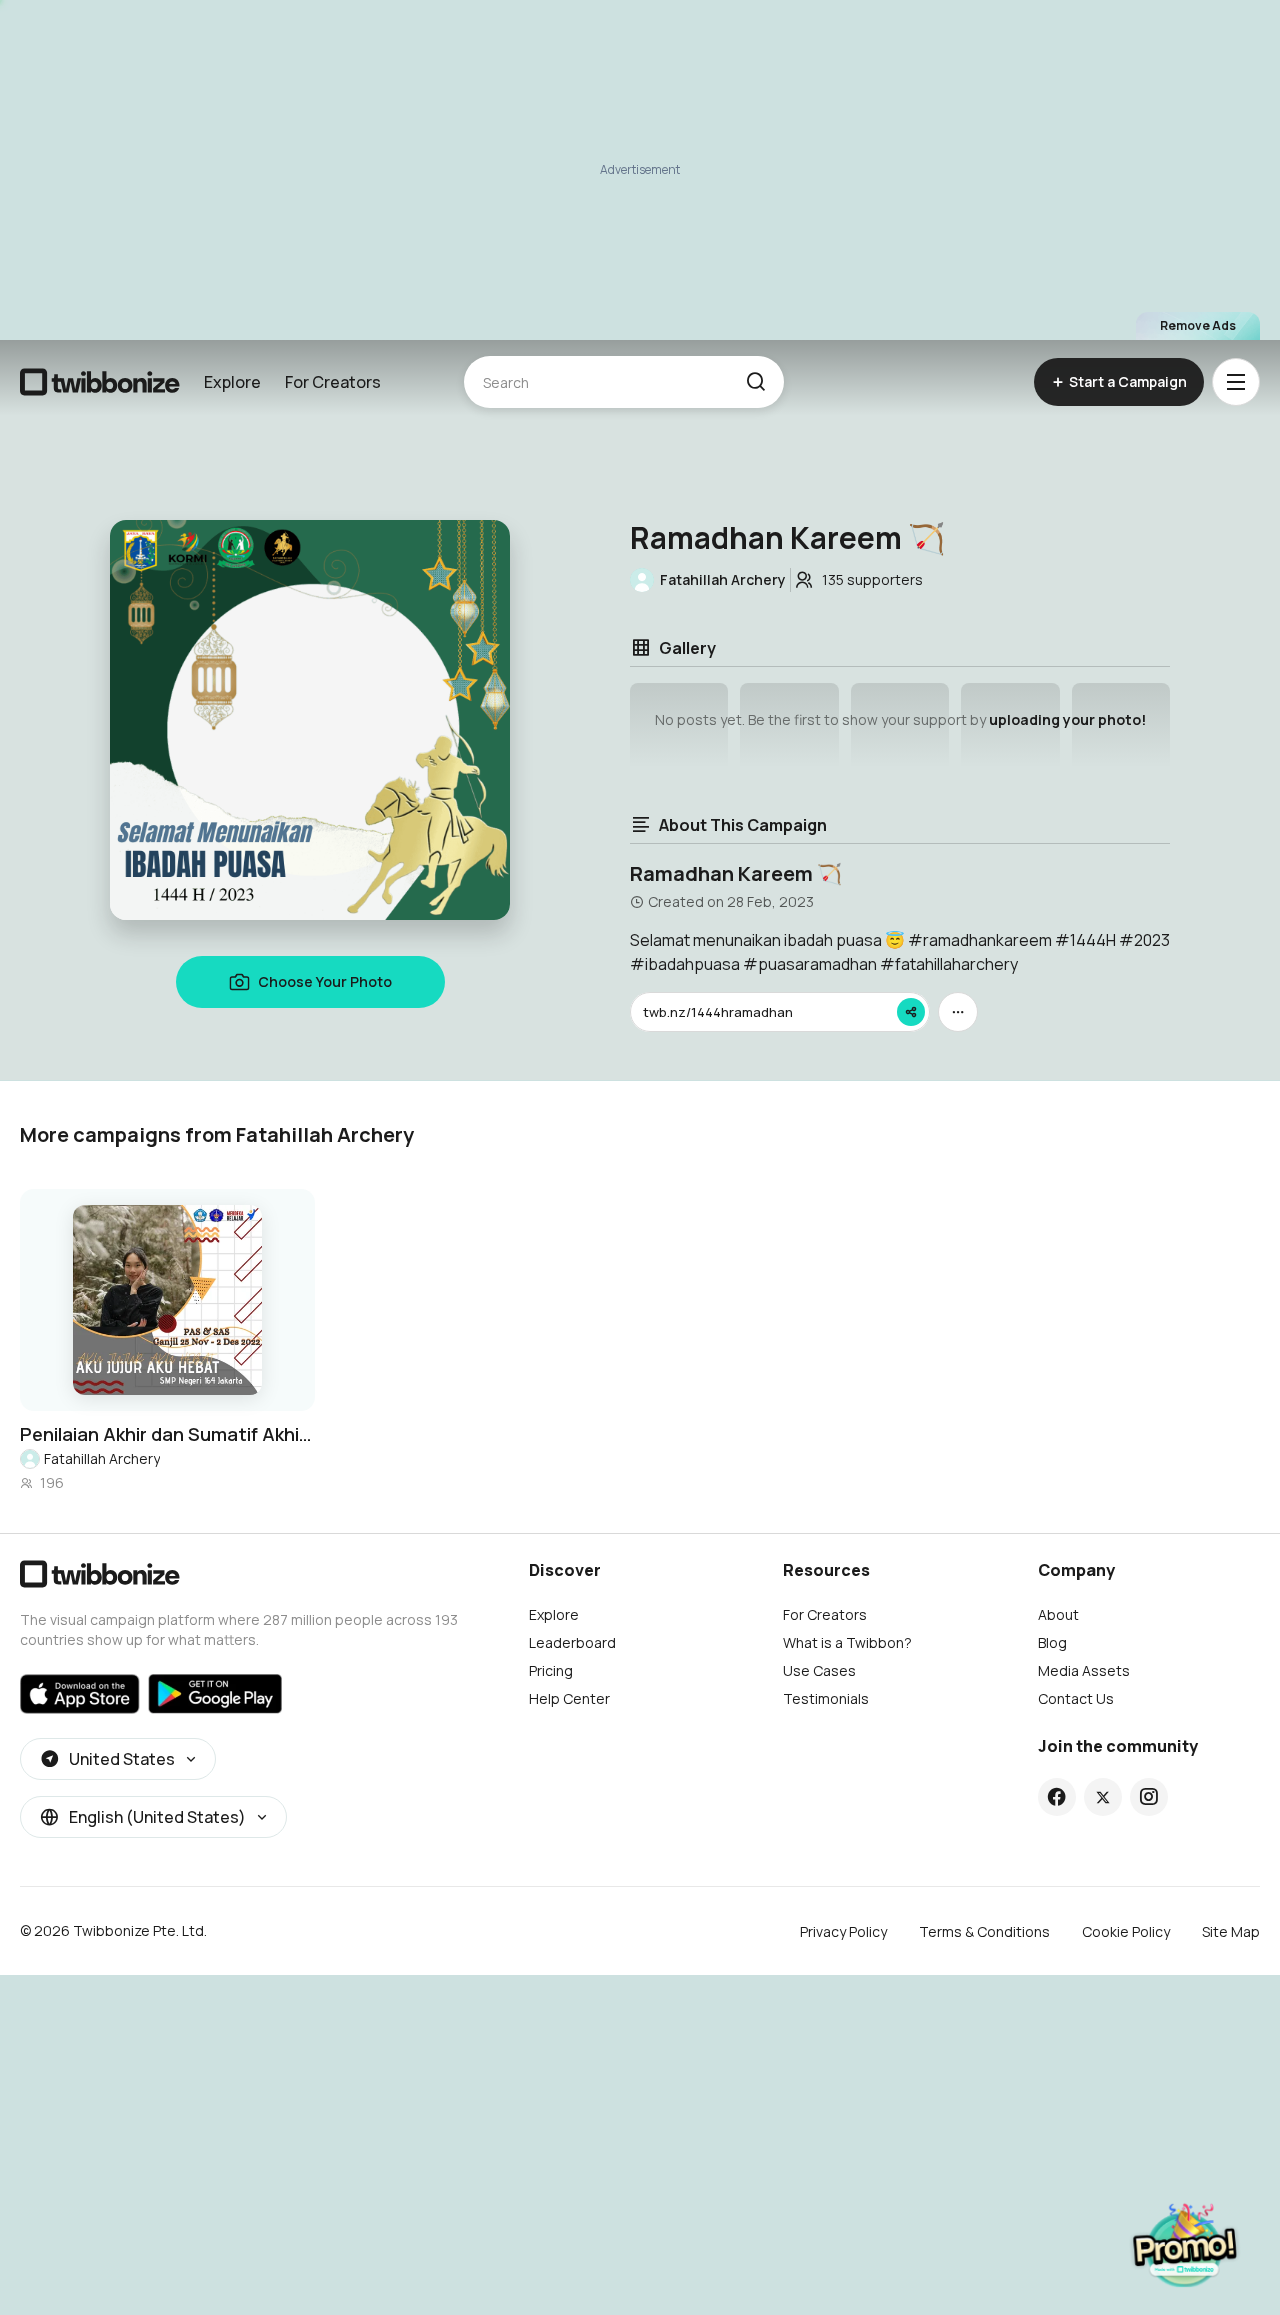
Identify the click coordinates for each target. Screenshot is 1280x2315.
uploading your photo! (1067, 719)
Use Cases (819, 1670)
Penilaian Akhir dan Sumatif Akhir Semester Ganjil (167, 1434)
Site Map (1231, 1931)
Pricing (551, 1670)
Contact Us (1076, 1698)
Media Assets (1084, 1670)
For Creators (333, 382)
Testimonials (826, 1698)
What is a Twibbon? (847, 1642)
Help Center (569, 1698)
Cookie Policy (1126, 1931)
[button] (755, 382)
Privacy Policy (843, 1931)
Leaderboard (572, 1642)
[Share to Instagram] (1148, 1797)
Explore (232, 382)
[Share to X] (1103, 1797)
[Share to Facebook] (1056, 1797)
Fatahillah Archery (102, 1458)
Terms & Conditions (984, 1931)
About (1058, 1614)
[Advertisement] (640, 170)
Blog (1052, 1642)
